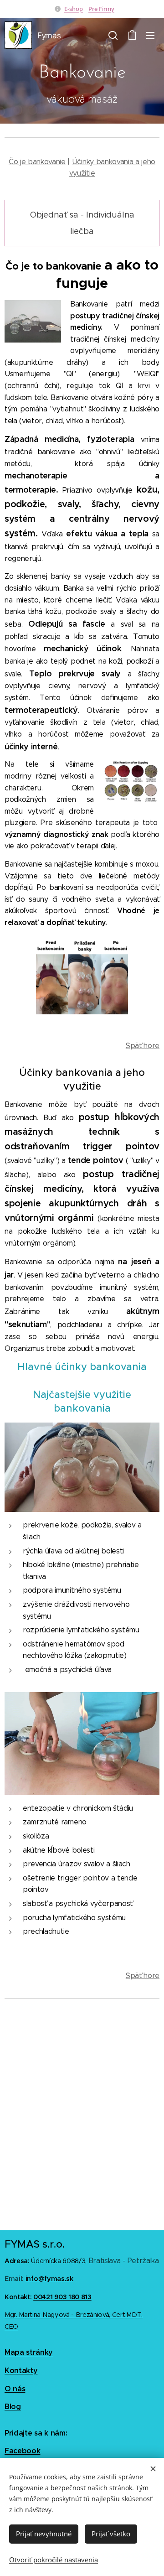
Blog (13, 2407)
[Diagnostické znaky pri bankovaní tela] (131, 782)
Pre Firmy (101, 9)
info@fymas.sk (49, 2279)
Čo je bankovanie (37, 162)
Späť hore (143, 1046)
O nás (15, 2389)
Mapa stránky (29, 2352)
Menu (150, 35)
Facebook (22, 2451)
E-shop (74, 9)
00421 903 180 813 (62, 2297)
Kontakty (21, 2371)
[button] (113, 35)
